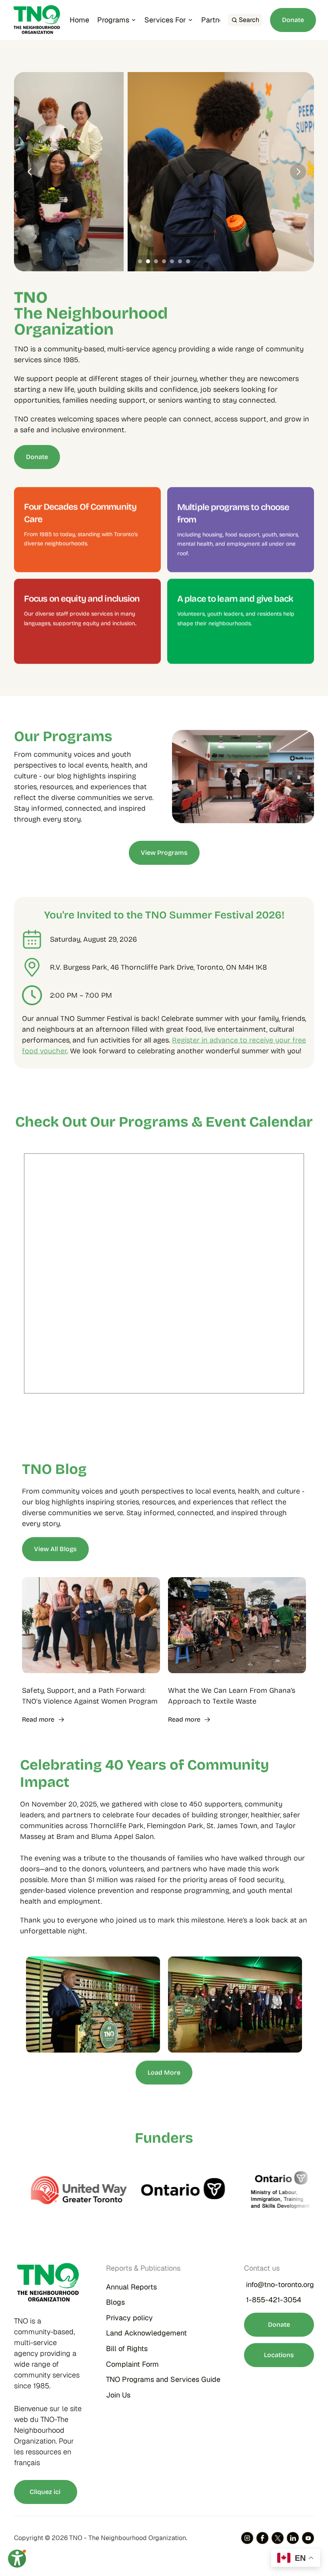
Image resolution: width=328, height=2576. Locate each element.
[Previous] (30, 172)
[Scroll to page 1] (139, 261)
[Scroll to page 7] (189, 261)
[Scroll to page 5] (172, 261)
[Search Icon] (245, 20)
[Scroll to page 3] (156, 261)
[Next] (298, 172)
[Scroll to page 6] (180, 261)
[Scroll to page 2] (148, 261)
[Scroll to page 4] (164, 261)
